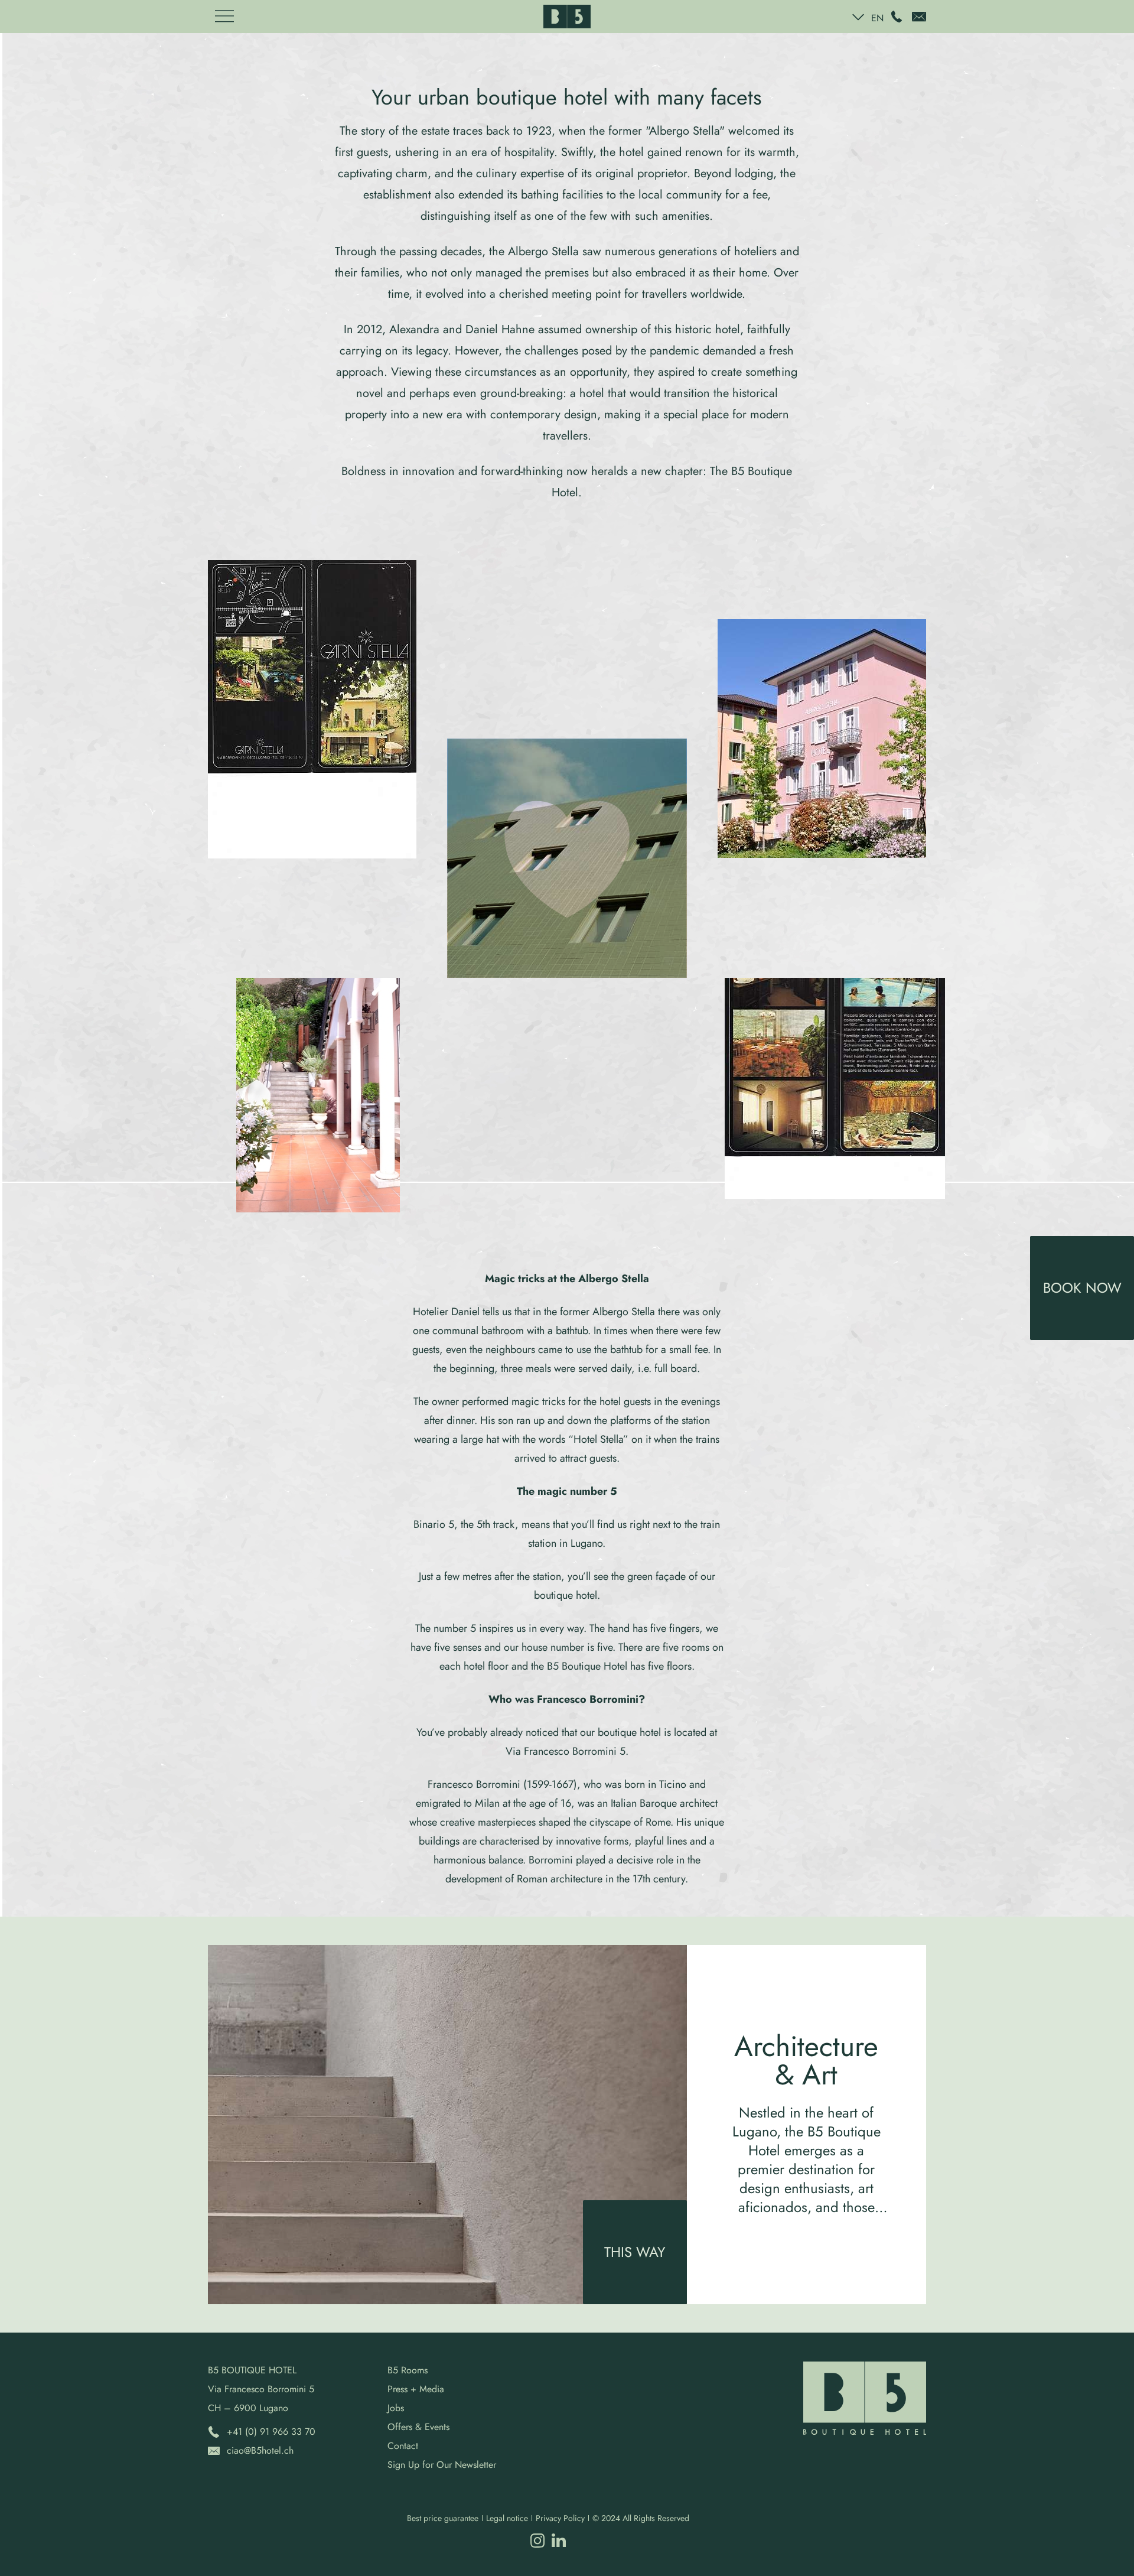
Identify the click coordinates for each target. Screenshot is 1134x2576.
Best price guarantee (443, 2518)
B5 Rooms (408, 2370)
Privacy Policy (560, 2518)
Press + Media (416, 2389)
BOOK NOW (1082, 1288)
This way (635, 2252)
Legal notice (507, 2518)
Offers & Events (418, 2427)
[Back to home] (567, 17)
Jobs (396, 2408)
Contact (403, 2446)
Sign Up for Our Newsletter (442, 2465)
